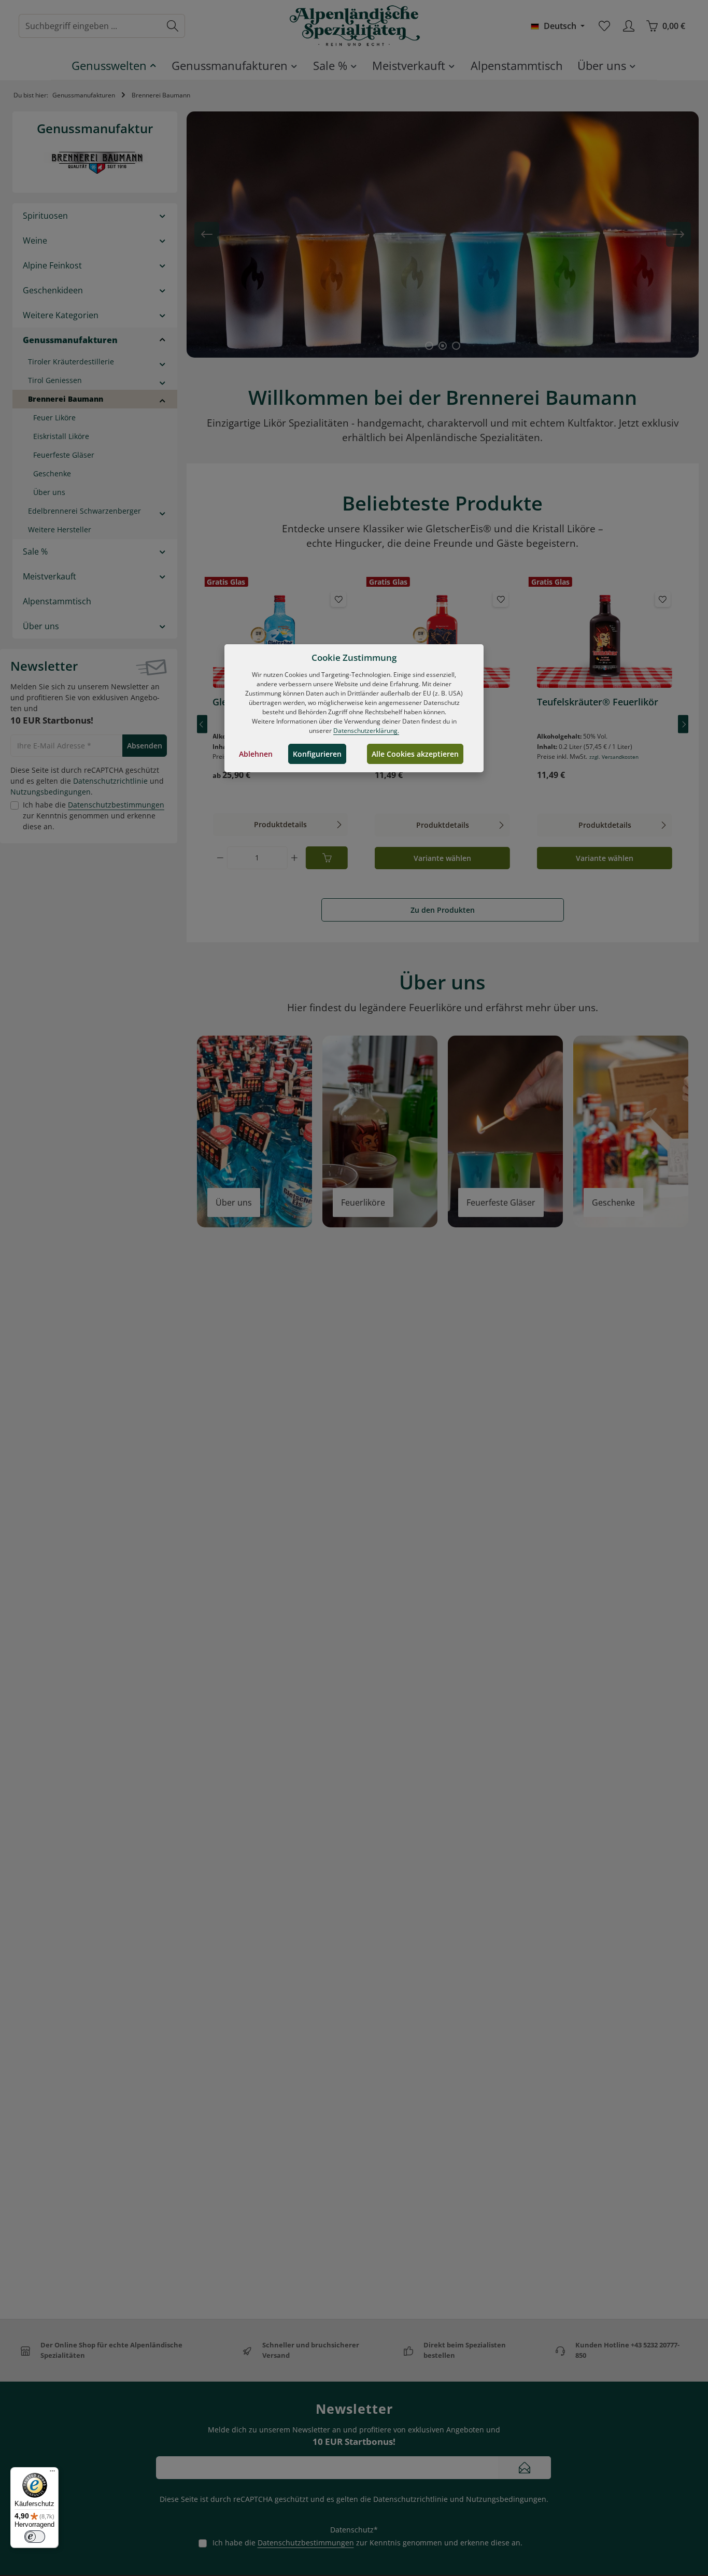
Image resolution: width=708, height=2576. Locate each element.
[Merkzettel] (604, 26)
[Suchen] (173, 26)
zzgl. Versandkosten (614, 757)
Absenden (145, 746)
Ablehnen (256, 754)
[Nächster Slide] (678, 234)
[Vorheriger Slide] (207, 234)
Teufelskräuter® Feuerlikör (598, 702)
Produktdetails (280, 824)
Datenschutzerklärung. (366, 731)
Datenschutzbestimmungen (116, 805)
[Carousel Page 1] (429, 346)
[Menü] (52, 2473)
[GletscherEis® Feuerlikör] (280, 639)
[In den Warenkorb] (327, 858)
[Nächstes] (683, 724)
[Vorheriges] (202, 724)
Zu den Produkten (443, 910)
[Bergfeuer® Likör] (442, 639)
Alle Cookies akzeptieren (415, 754)
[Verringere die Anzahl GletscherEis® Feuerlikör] (220, 858)
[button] (162, 215)
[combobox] (90, 26)
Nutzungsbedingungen (51, 792)
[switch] (35, 2537)
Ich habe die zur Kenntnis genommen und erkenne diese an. (94, 816)
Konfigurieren (317, 754)
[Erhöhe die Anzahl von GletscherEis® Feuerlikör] (294, 858)
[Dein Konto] (628, 26)
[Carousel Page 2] (443, 346)
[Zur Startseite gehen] (354, 26)
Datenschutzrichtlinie (110, 781)
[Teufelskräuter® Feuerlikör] (605, 639)
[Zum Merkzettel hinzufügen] (338, 599)
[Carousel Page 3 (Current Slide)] (456, 346)
